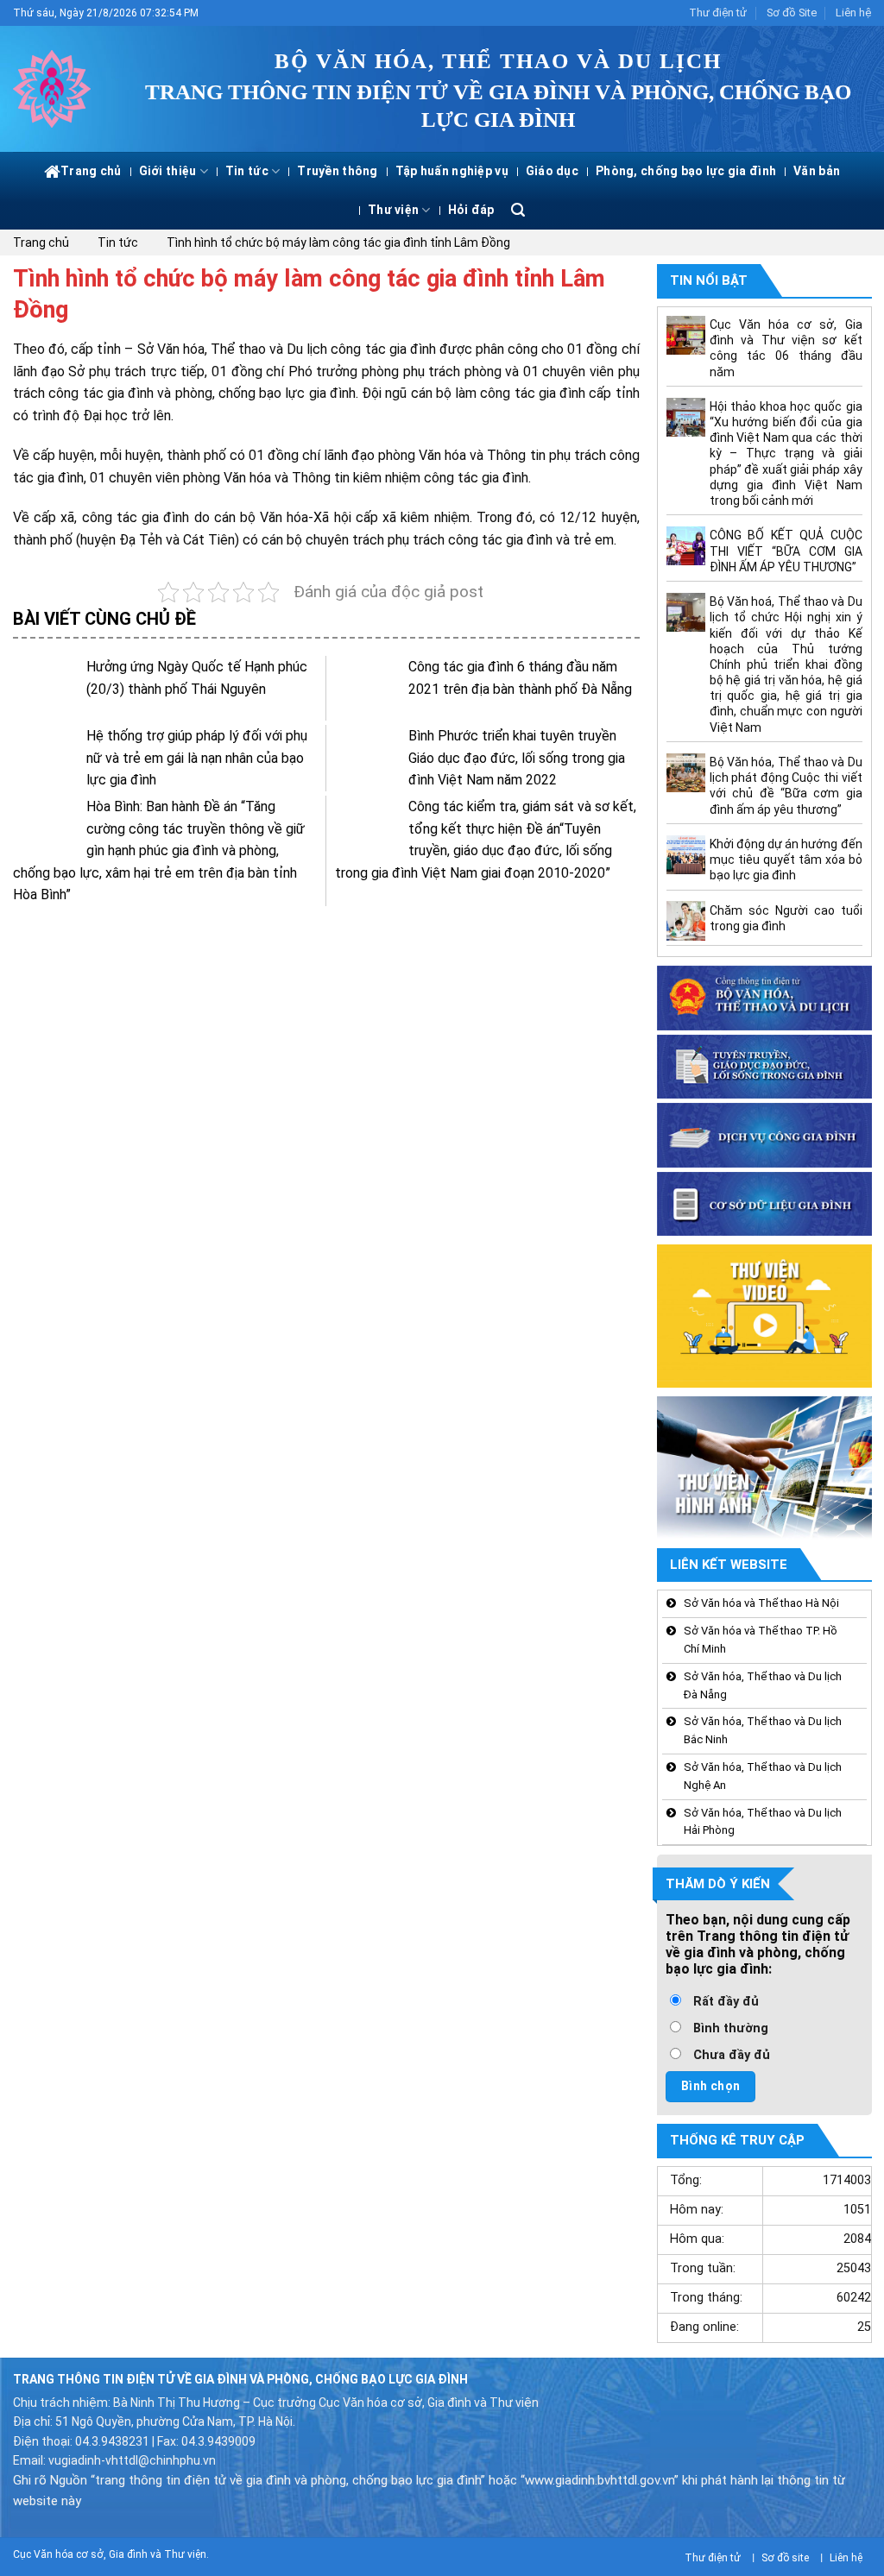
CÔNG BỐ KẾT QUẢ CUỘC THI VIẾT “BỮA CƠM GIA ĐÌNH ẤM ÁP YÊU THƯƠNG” (785, 551)
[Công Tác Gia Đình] (56, 89)
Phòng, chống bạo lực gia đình (686, 171)
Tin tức (247, 171)
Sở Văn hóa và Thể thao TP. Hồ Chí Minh (761, 1641)
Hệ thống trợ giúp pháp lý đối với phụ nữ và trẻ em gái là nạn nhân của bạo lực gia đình (197, 758)
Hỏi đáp (471, 210)
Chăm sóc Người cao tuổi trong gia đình (785, 918)
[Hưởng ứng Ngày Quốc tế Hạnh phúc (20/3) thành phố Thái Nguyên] (45, 688)
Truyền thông (337, 171)
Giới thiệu (168, 171)
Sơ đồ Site (792, 13)
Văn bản (817, 171)
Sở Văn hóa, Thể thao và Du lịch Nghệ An (763, 1776)
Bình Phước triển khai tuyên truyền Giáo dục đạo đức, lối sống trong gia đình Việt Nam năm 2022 (517, 758)
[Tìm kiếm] (518, 210)
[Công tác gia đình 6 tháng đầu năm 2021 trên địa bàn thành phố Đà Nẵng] (367, 688)
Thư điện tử (718, 13)
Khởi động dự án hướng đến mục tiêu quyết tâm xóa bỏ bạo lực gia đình (785, 860)
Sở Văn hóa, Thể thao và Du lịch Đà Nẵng (763, 1685)
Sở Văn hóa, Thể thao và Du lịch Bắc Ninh (763, 1731)
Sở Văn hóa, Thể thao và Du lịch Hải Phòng (763, 1822)
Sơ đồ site (785, 2558)
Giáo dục (552, 171)
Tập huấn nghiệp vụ (452, 171)
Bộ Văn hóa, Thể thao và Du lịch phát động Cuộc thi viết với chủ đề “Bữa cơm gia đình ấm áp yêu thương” (785, 787)
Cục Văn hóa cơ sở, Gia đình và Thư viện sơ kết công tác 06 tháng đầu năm (785, 348)
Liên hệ (853, 13)
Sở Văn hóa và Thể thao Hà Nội (761, 1604)
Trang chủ (91, 171)
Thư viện (393, 210)
